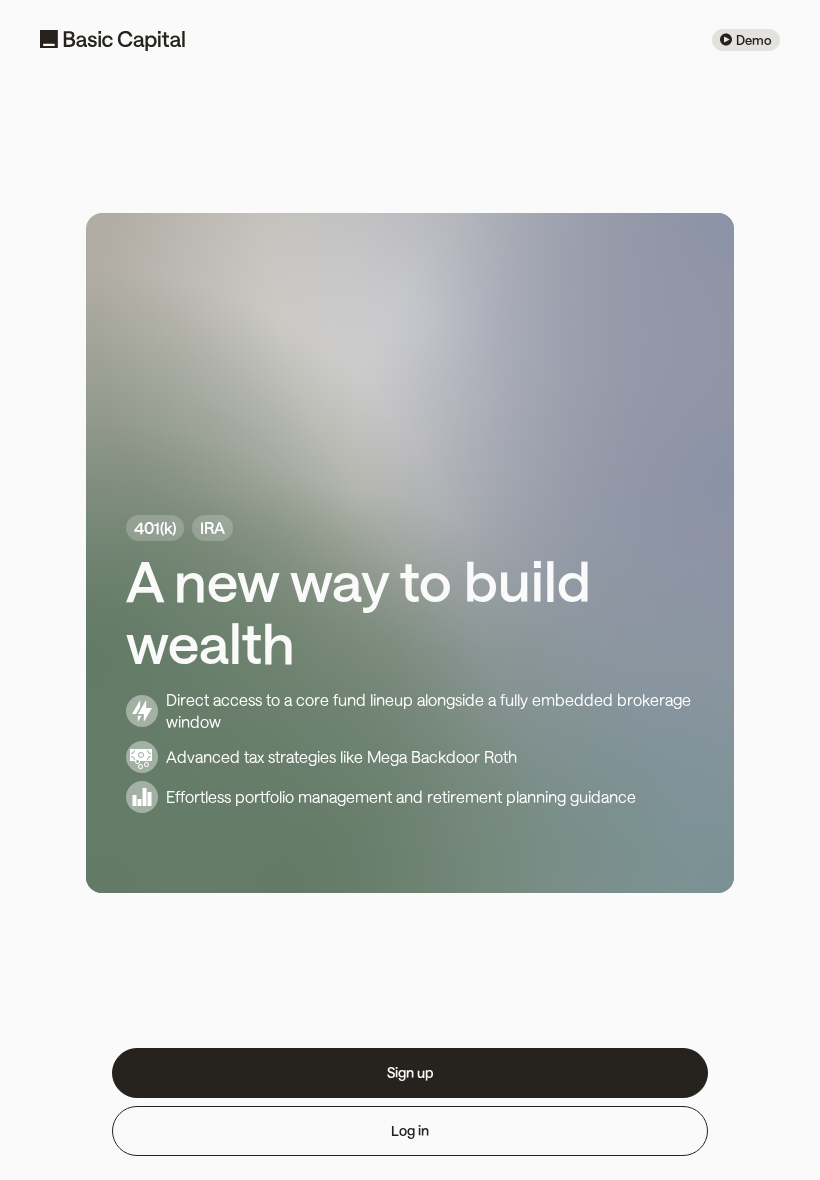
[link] (746, 40)
